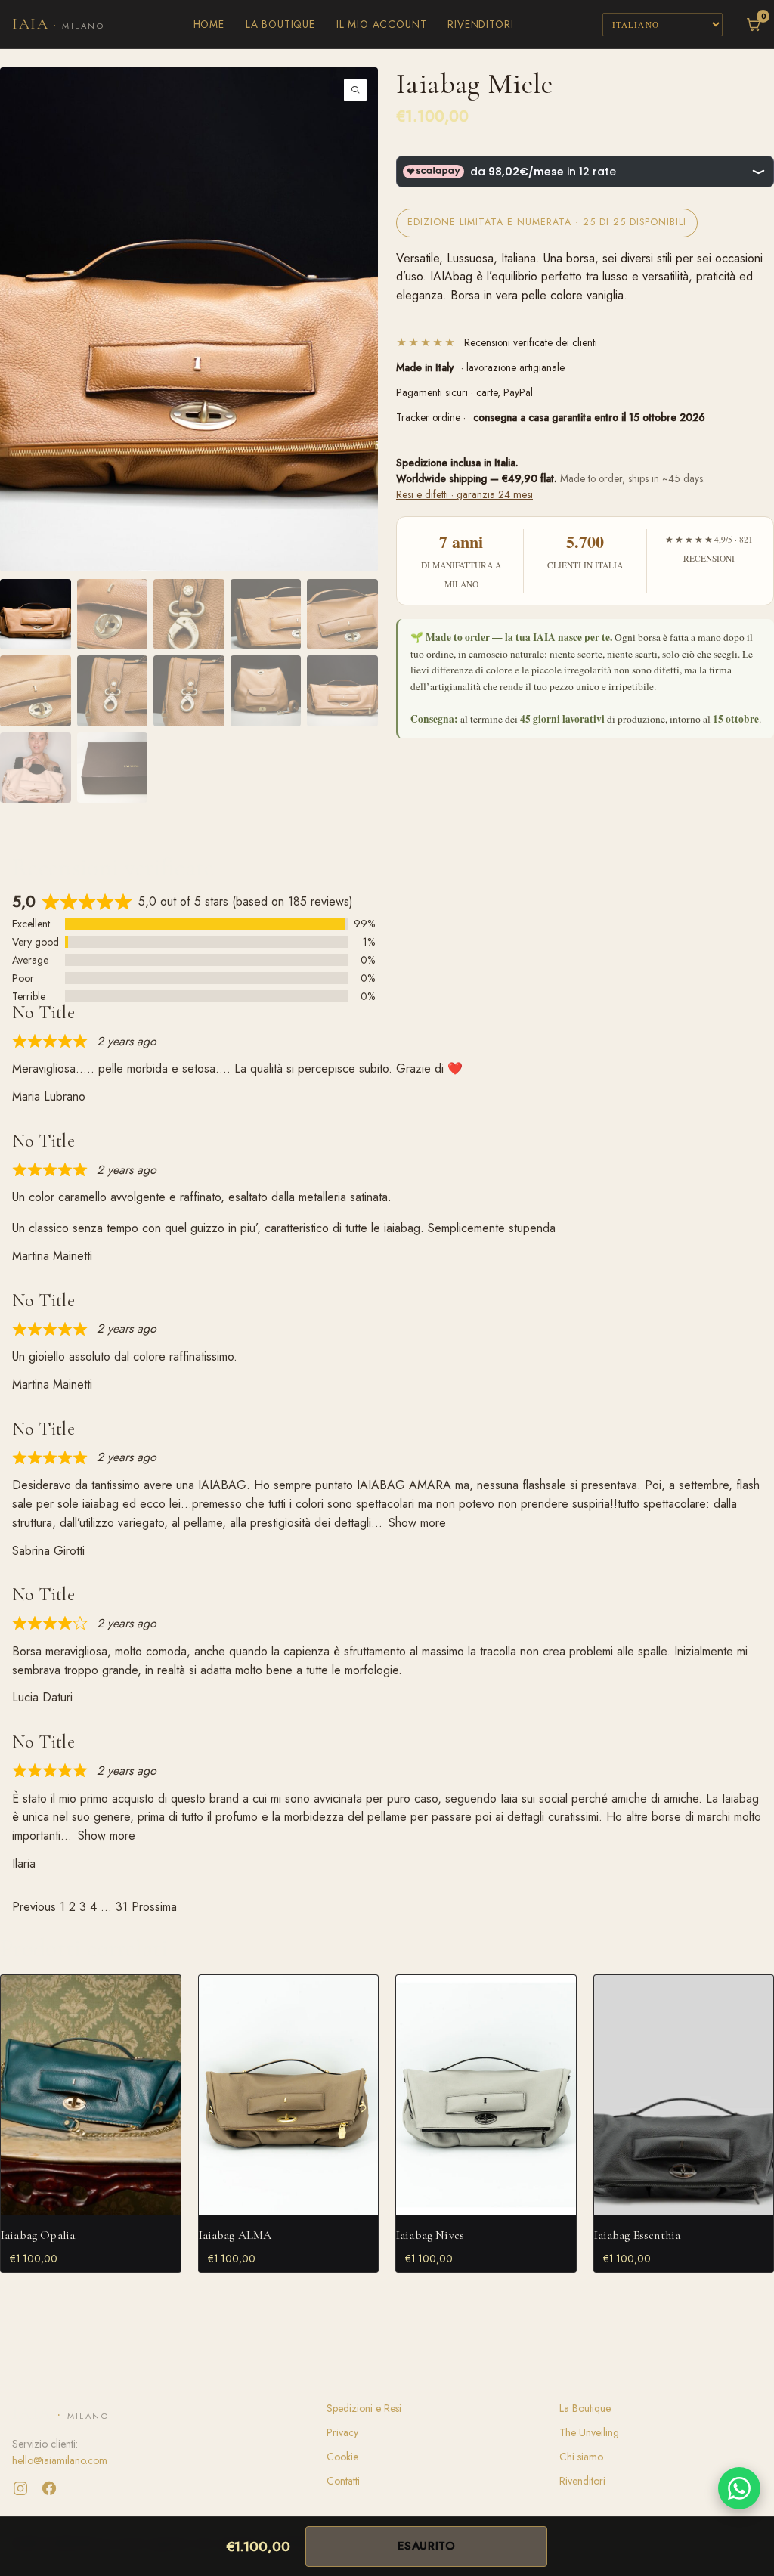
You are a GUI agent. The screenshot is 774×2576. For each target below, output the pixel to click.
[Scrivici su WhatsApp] (739, 2488)
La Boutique (280, 24)
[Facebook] (49, 2488)
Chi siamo (581, 2457)
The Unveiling (589, 2432)
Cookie (342, 2457)
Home (209, 24)
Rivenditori (480, 24)
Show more (417, 1523)
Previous (34, 1907)
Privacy (342, 2432)
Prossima (154, 1907)
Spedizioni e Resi (364, 2408)
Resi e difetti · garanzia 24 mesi (464, 494)
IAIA (58, 24)
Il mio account (381, 24)
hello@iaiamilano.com (60, 2460)
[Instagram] (20, 2488)
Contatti (343, 2481)
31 (122, 1907)
